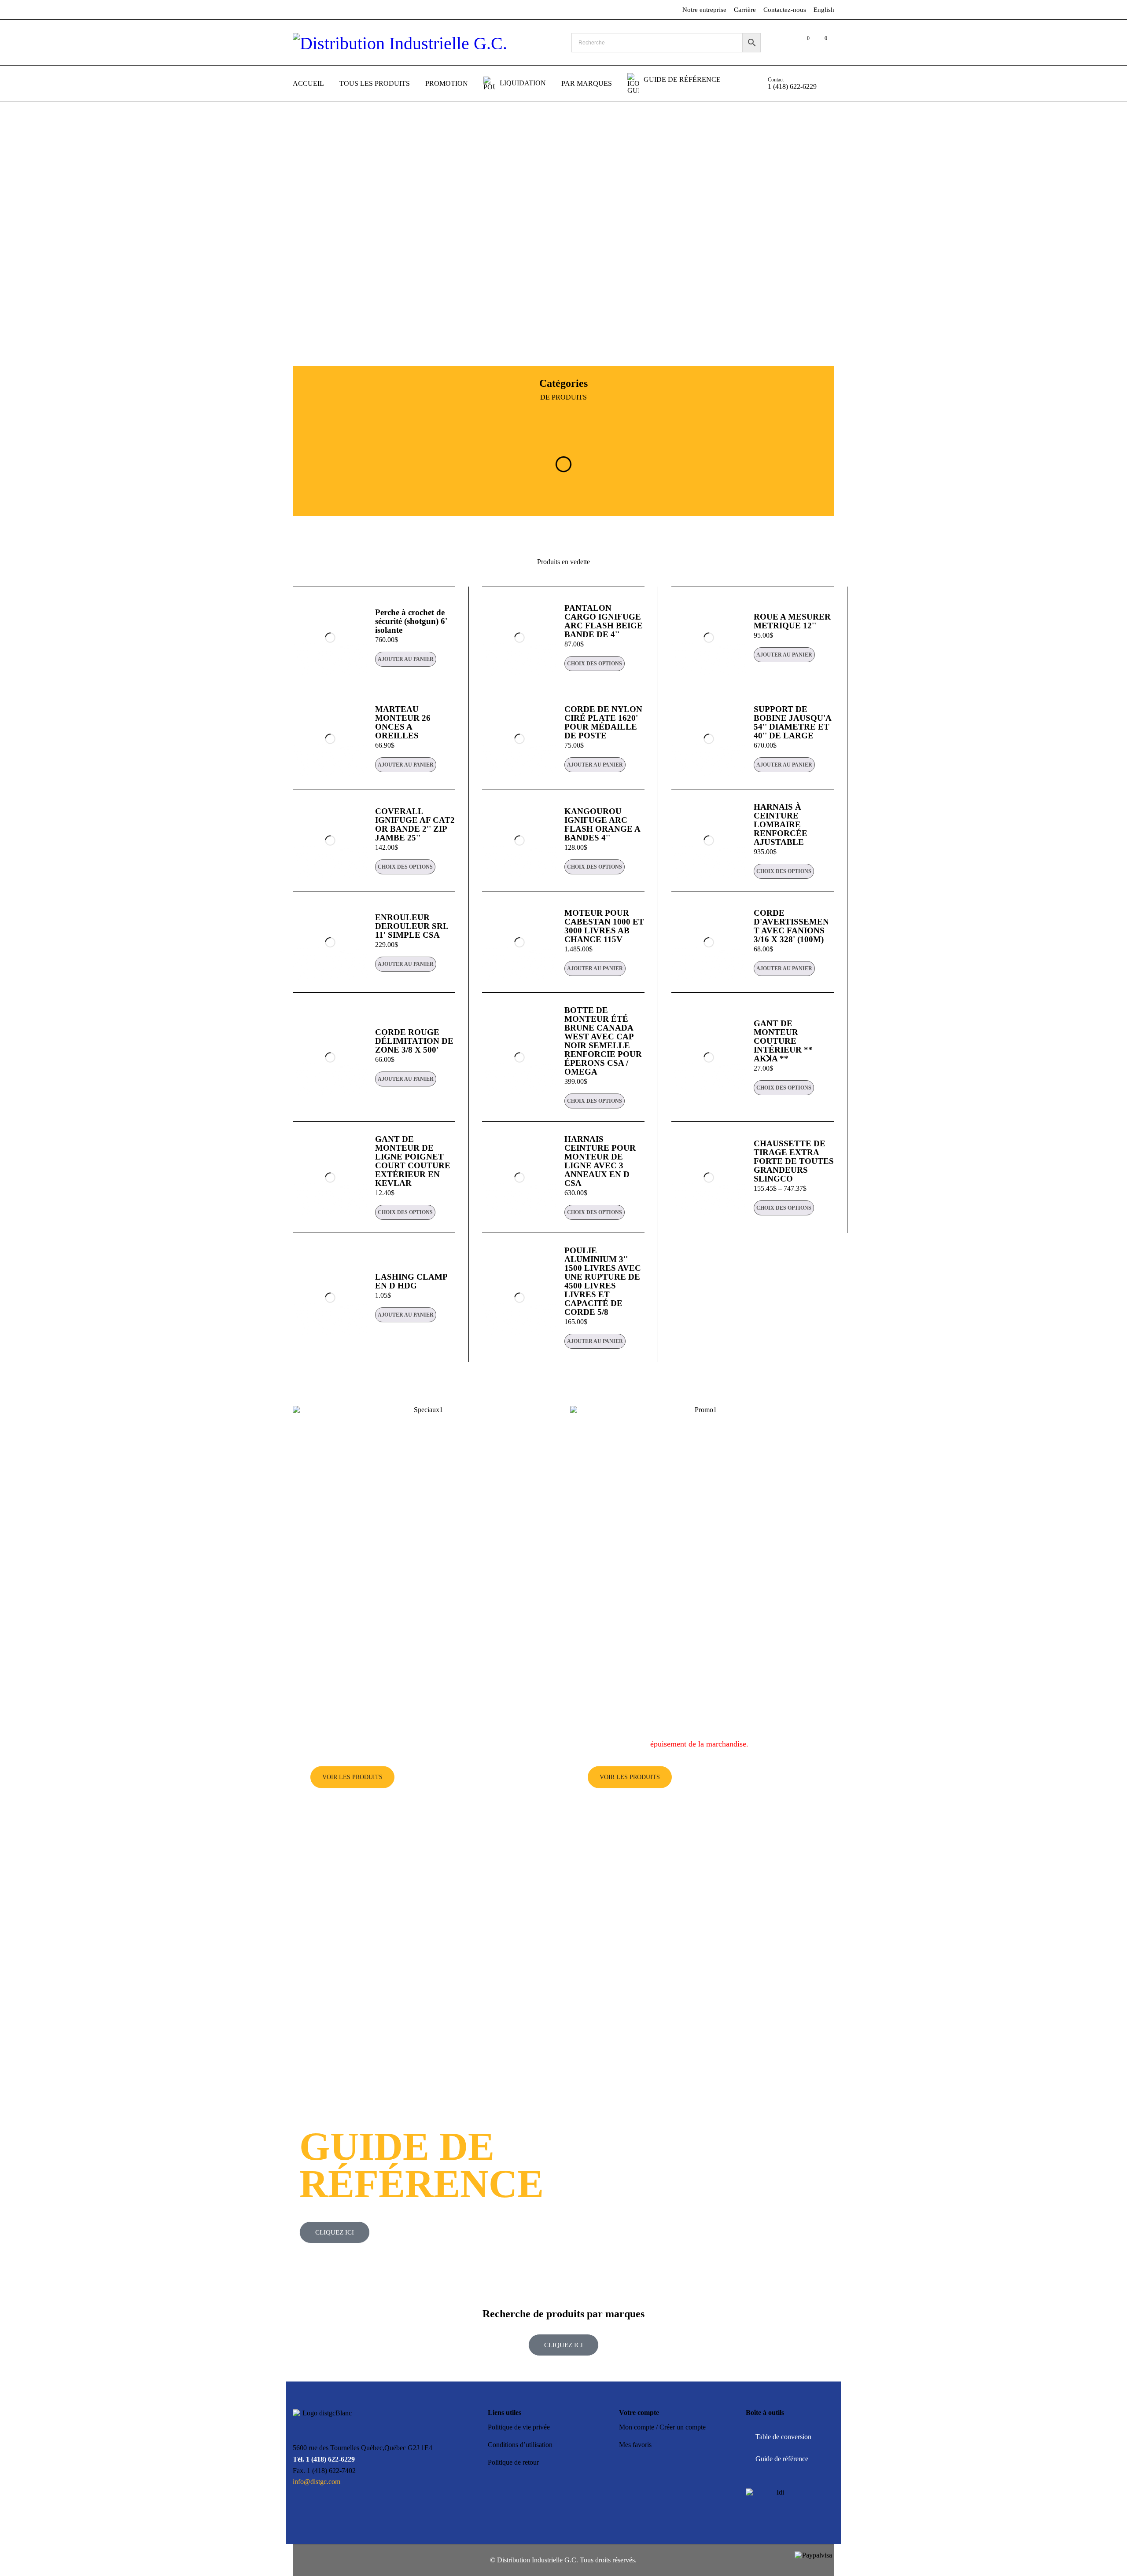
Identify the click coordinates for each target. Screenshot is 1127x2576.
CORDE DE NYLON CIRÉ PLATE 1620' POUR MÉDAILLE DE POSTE (603, 722)
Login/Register (784, 43)
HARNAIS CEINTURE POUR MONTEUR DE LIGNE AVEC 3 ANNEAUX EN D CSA (600, 1161)
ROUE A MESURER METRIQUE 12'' (792, 621)
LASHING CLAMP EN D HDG (411, 1281)
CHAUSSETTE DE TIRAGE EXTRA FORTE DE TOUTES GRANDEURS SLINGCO (794, 1161)
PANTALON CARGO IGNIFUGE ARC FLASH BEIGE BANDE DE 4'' (604, 621)
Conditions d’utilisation (520, 2445)
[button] (406, 659)
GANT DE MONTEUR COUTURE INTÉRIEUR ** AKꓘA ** (783, 1041)
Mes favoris (635, 2445)
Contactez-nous (785, 10)
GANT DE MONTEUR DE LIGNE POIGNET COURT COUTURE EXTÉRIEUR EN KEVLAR (413, 1161)
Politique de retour (513, 2462)
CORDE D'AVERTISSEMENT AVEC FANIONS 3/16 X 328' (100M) (791, 926)
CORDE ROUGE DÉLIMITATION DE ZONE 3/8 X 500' (414, 1041)
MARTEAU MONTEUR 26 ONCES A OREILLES (403, 722)
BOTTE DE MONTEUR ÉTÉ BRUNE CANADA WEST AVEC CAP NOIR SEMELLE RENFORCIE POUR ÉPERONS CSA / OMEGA (603, 1041)
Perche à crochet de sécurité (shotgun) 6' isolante (411, 621)
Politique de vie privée (519, 2427)
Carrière (745, 10)
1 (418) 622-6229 (792, 86)
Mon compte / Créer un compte (662, 2427)
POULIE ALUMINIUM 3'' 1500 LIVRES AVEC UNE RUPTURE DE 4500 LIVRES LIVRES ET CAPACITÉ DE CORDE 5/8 (603, 1281)
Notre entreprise (704, 10)
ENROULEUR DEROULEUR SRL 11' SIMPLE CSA (412, 926)
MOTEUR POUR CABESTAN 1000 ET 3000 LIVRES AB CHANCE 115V (604, 926)
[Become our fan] (298, 2558)
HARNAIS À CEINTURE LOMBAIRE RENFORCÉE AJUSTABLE (781, 824)
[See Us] (317, 2558)
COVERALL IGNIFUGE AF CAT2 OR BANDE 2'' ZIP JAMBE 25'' (415, 824)
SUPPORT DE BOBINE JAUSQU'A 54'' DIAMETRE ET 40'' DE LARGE (792, 722)
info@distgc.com (317, 2482)
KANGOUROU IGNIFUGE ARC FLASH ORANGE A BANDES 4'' (602, 824)
